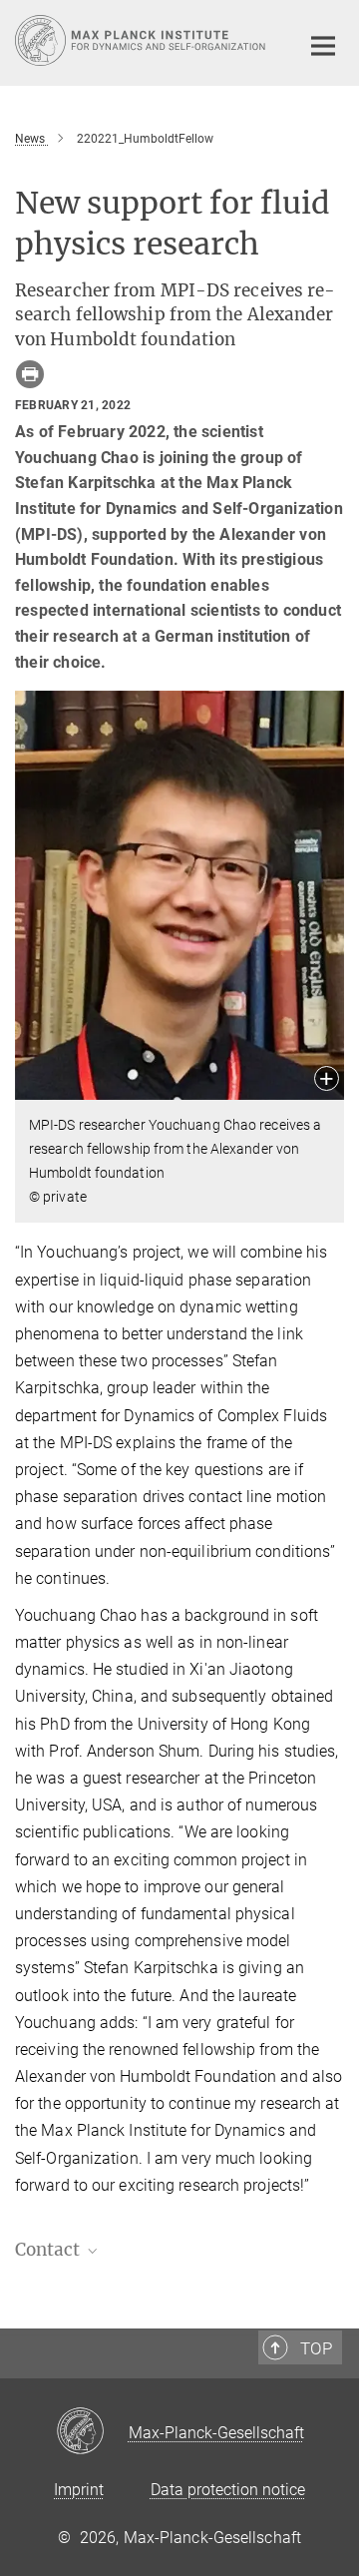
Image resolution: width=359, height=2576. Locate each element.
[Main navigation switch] (323, 46)
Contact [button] (49, 2250)
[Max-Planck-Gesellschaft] (92, 2432)
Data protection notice (228, 2490)
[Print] (30, 374)
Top (316, 2348)
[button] (327, 1080)
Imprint (79, 2490)
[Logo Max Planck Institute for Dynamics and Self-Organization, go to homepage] (142, 40)
